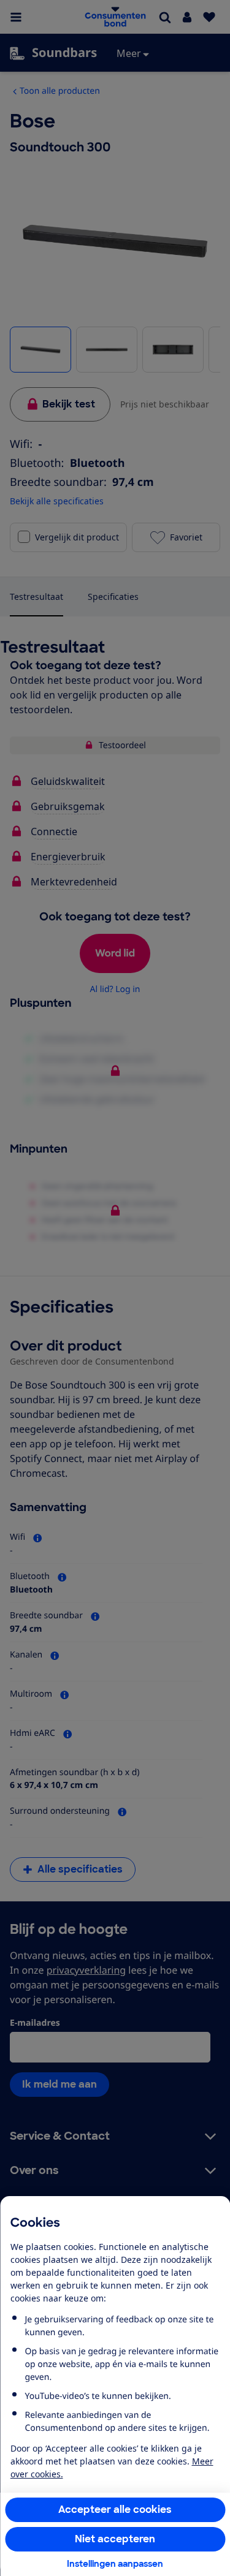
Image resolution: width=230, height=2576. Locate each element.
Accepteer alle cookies (115, 2510)
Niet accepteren (115, 2539)
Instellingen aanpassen (115, 2564)
